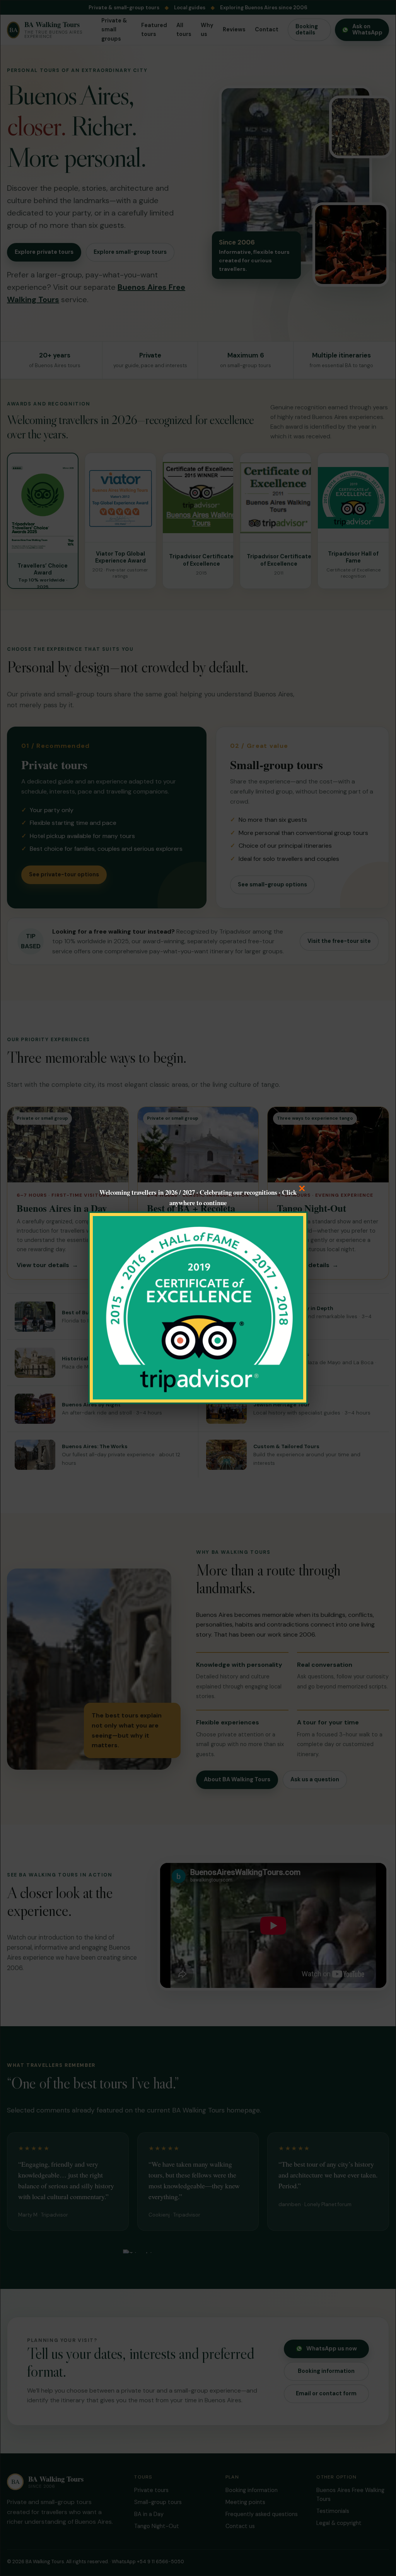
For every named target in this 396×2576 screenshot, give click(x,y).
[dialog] (198, 1288)
